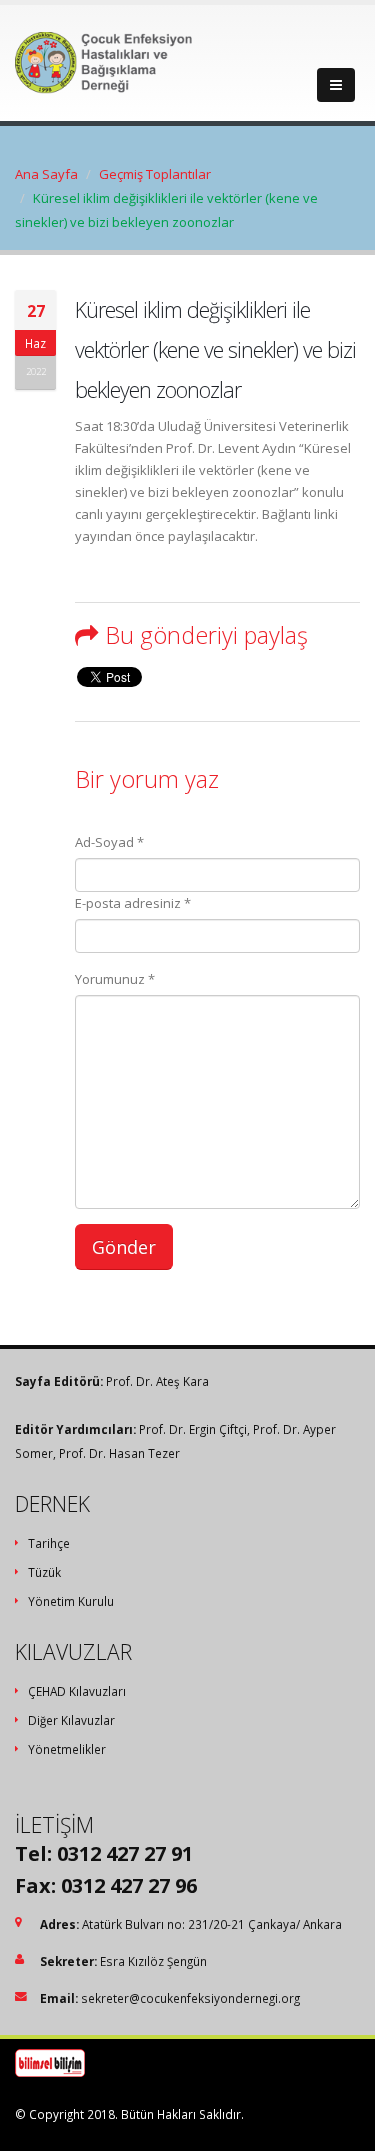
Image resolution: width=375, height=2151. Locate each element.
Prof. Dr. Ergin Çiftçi (193, 1429)
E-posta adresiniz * (133, 903)
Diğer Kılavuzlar (71, 1720)
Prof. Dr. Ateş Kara (157, 1381)
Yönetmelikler (67, 1749)
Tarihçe (49, 1543)
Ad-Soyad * (109, 842)
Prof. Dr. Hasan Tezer (119, 1453)
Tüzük (44, 1572)
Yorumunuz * (115, 979)
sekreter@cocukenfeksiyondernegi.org (190, 1998)
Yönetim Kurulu (71, 1601)
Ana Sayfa (46, 174)
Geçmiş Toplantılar (155, 174)
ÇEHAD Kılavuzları (77, 1691)
